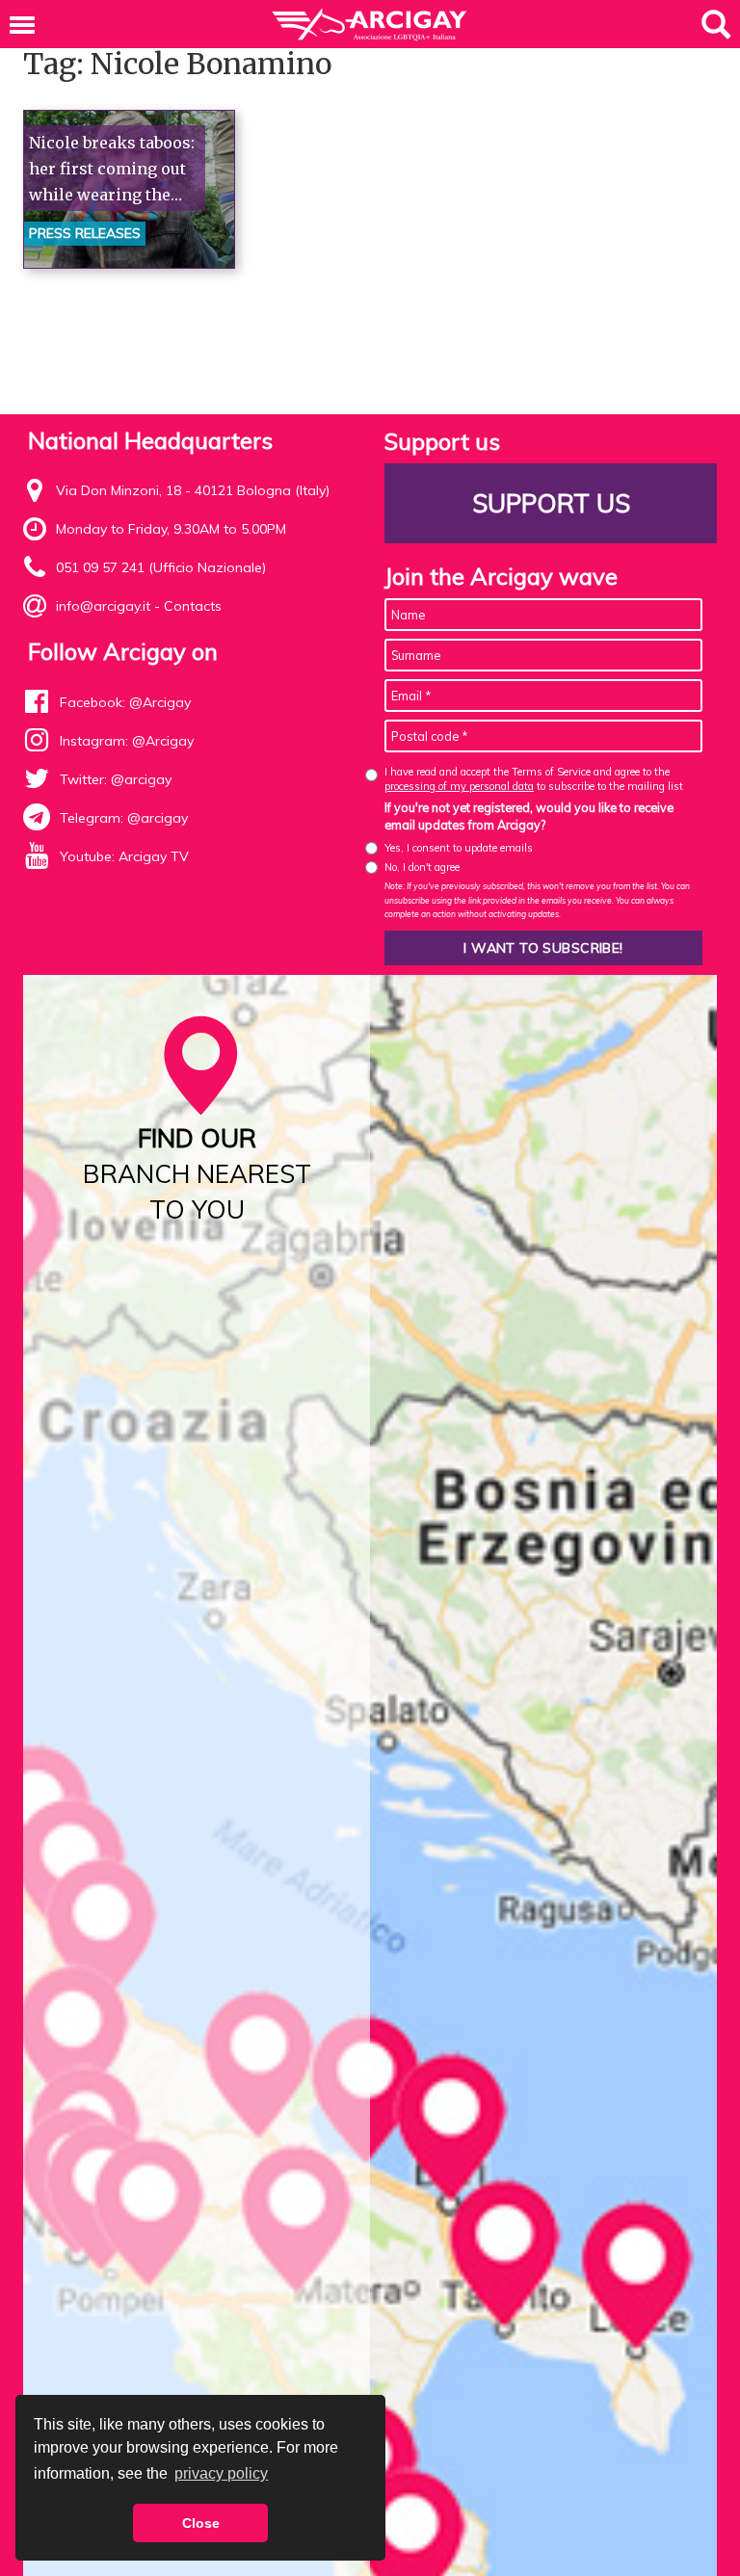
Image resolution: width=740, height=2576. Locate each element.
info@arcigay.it (103, 606)
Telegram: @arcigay (124, 818)
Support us (551, 503)
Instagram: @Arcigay (127, 741)
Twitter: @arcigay (116, 779)
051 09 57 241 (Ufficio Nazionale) (161, 567)
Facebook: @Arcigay (125, 702)
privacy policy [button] (221, 2473)
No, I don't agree (422, 867)
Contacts (193, 606)
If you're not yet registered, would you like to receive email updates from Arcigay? (529, 816)
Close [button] (201, 2523)
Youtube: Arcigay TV (124, 856)
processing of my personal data (459, 786)
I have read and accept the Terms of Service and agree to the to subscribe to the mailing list (534, 779)
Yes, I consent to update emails (459, 848)
